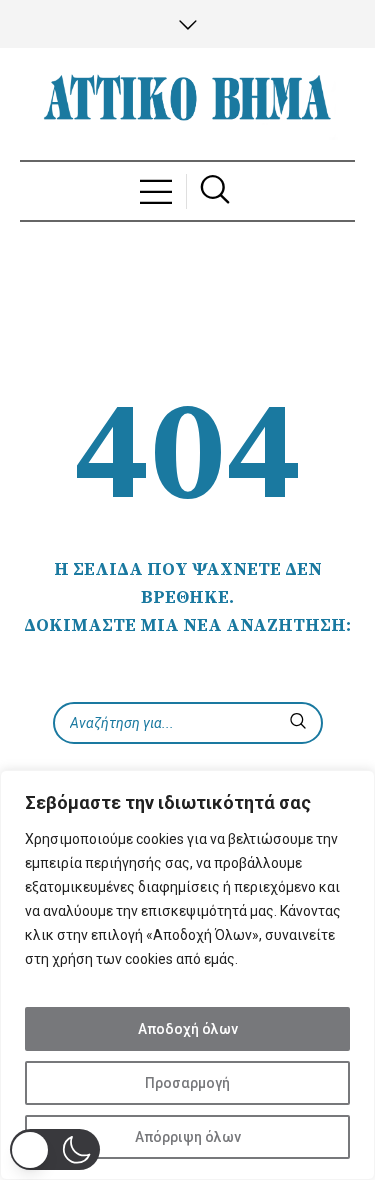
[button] (55, 1149)
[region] (187, 975)
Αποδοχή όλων (188, 1029)
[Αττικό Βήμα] (188, 104)
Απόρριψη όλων (188, 1137)
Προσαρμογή (187, 1083)
